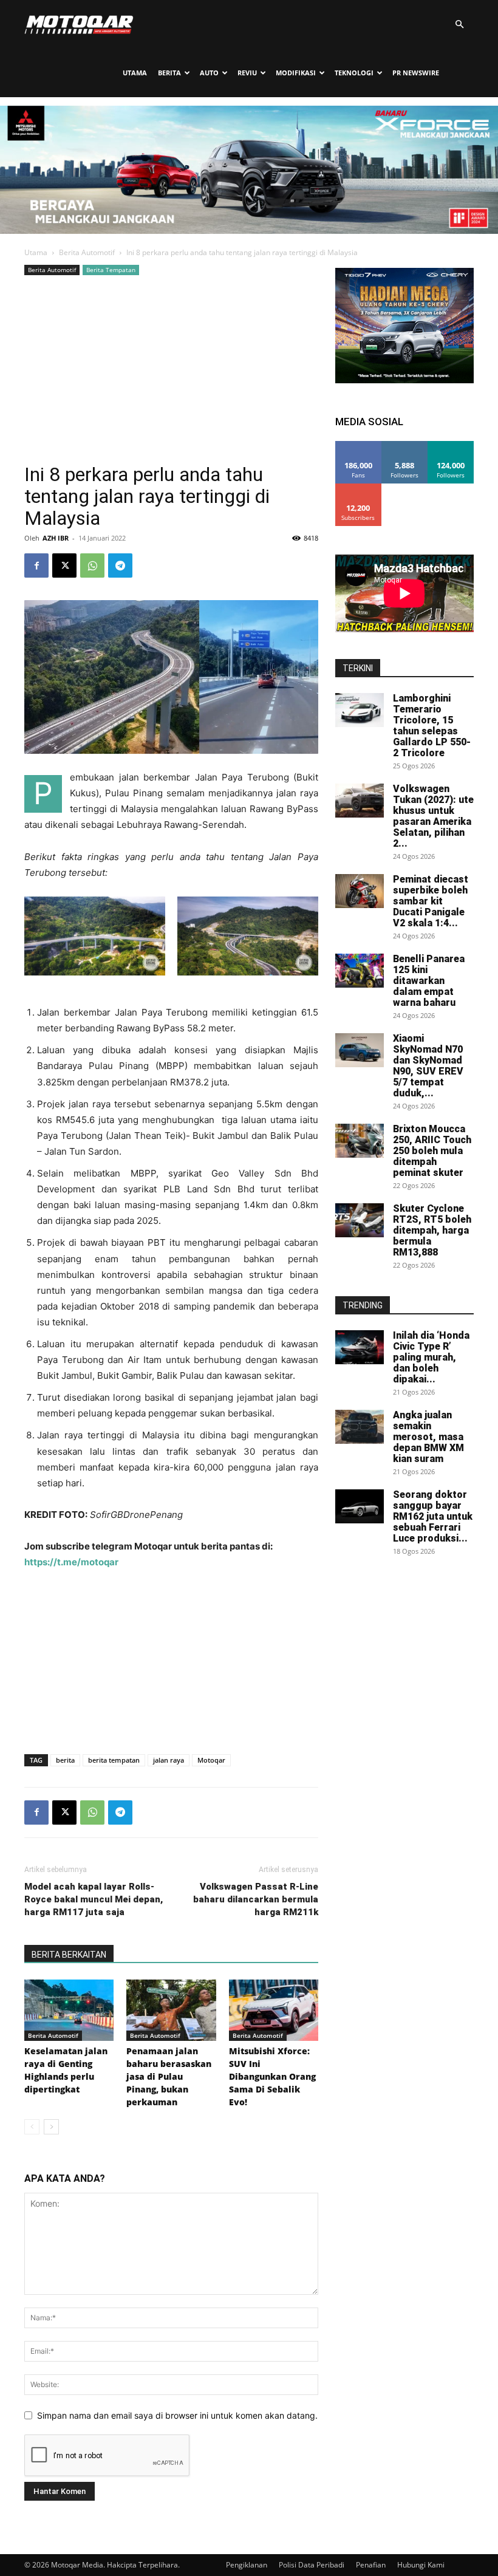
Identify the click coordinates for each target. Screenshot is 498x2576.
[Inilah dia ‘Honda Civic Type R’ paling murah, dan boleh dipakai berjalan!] (360, 1347)
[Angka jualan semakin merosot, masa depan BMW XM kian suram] (360, 1427)
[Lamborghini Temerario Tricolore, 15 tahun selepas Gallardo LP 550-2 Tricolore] (360, 710)
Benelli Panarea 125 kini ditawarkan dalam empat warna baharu (429, 981)
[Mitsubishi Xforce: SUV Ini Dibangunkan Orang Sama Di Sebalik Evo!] (274, 2010)
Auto (209, 73)
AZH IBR (56, 538)
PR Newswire (416, 73)
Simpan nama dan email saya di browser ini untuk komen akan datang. (177, 2415)
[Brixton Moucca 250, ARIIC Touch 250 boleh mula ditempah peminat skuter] (360, 1141)
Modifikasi (296, 73)
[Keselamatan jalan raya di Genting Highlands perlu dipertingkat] (69, 2010)
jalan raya (169, 1760)
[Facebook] (36, 565)
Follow (405, 446)
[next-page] (51, 2127)
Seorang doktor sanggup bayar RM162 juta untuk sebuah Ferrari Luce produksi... (433, 1516)
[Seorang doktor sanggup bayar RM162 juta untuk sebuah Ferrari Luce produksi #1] (360, 1506)
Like (359, 446)
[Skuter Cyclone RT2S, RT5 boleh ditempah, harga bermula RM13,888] (360, 1220)
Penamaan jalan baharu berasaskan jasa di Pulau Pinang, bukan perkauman (169, 2076)
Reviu (247, 73)
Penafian (371, 2565)
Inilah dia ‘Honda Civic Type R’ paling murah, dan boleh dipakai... (431, 1357)
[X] (64, 565)
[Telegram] (120, 565)
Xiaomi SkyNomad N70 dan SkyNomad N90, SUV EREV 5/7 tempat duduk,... (428, 1066)
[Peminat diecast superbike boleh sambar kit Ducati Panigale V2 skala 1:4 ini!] (360, 891)
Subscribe (358, 488)
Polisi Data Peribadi (312, 2565)
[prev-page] (32, 2127)
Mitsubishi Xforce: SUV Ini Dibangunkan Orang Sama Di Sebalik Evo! (272, 2076)
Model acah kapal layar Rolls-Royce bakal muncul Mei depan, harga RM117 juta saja (94, 1899)
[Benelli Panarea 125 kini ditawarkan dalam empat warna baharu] (360, 971)
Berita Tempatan (111, 270)
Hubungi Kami (421, 2565)
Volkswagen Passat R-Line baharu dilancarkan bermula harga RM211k (256, 1899)
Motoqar (211, 1760)
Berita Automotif (87, 252)
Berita (169, 73)
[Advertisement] (171, 369)
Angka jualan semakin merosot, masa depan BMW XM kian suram (428, 1437)
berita (65, 1760)
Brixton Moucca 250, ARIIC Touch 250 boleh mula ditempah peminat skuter (432, 1151)
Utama (135, 73)
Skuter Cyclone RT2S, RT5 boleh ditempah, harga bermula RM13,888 (432, 1230)
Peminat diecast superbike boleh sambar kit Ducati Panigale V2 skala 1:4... (431, 901)
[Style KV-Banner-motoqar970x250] (249, 231)
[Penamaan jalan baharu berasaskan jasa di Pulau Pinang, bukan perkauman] (171, 2010)
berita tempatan (114, 1760)
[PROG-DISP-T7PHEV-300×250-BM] (404, 380)
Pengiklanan (247, 2565)
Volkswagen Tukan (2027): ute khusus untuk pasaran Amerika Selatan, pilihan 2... (433, 816)
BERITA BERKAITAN (69, 1955)
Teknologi (354, 73)
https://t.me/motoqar (71, 1562)
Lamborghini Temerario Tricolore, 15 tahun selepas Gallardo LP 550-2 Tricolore (432, 726)
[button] (459, 25)
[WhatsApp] (92, 565)
